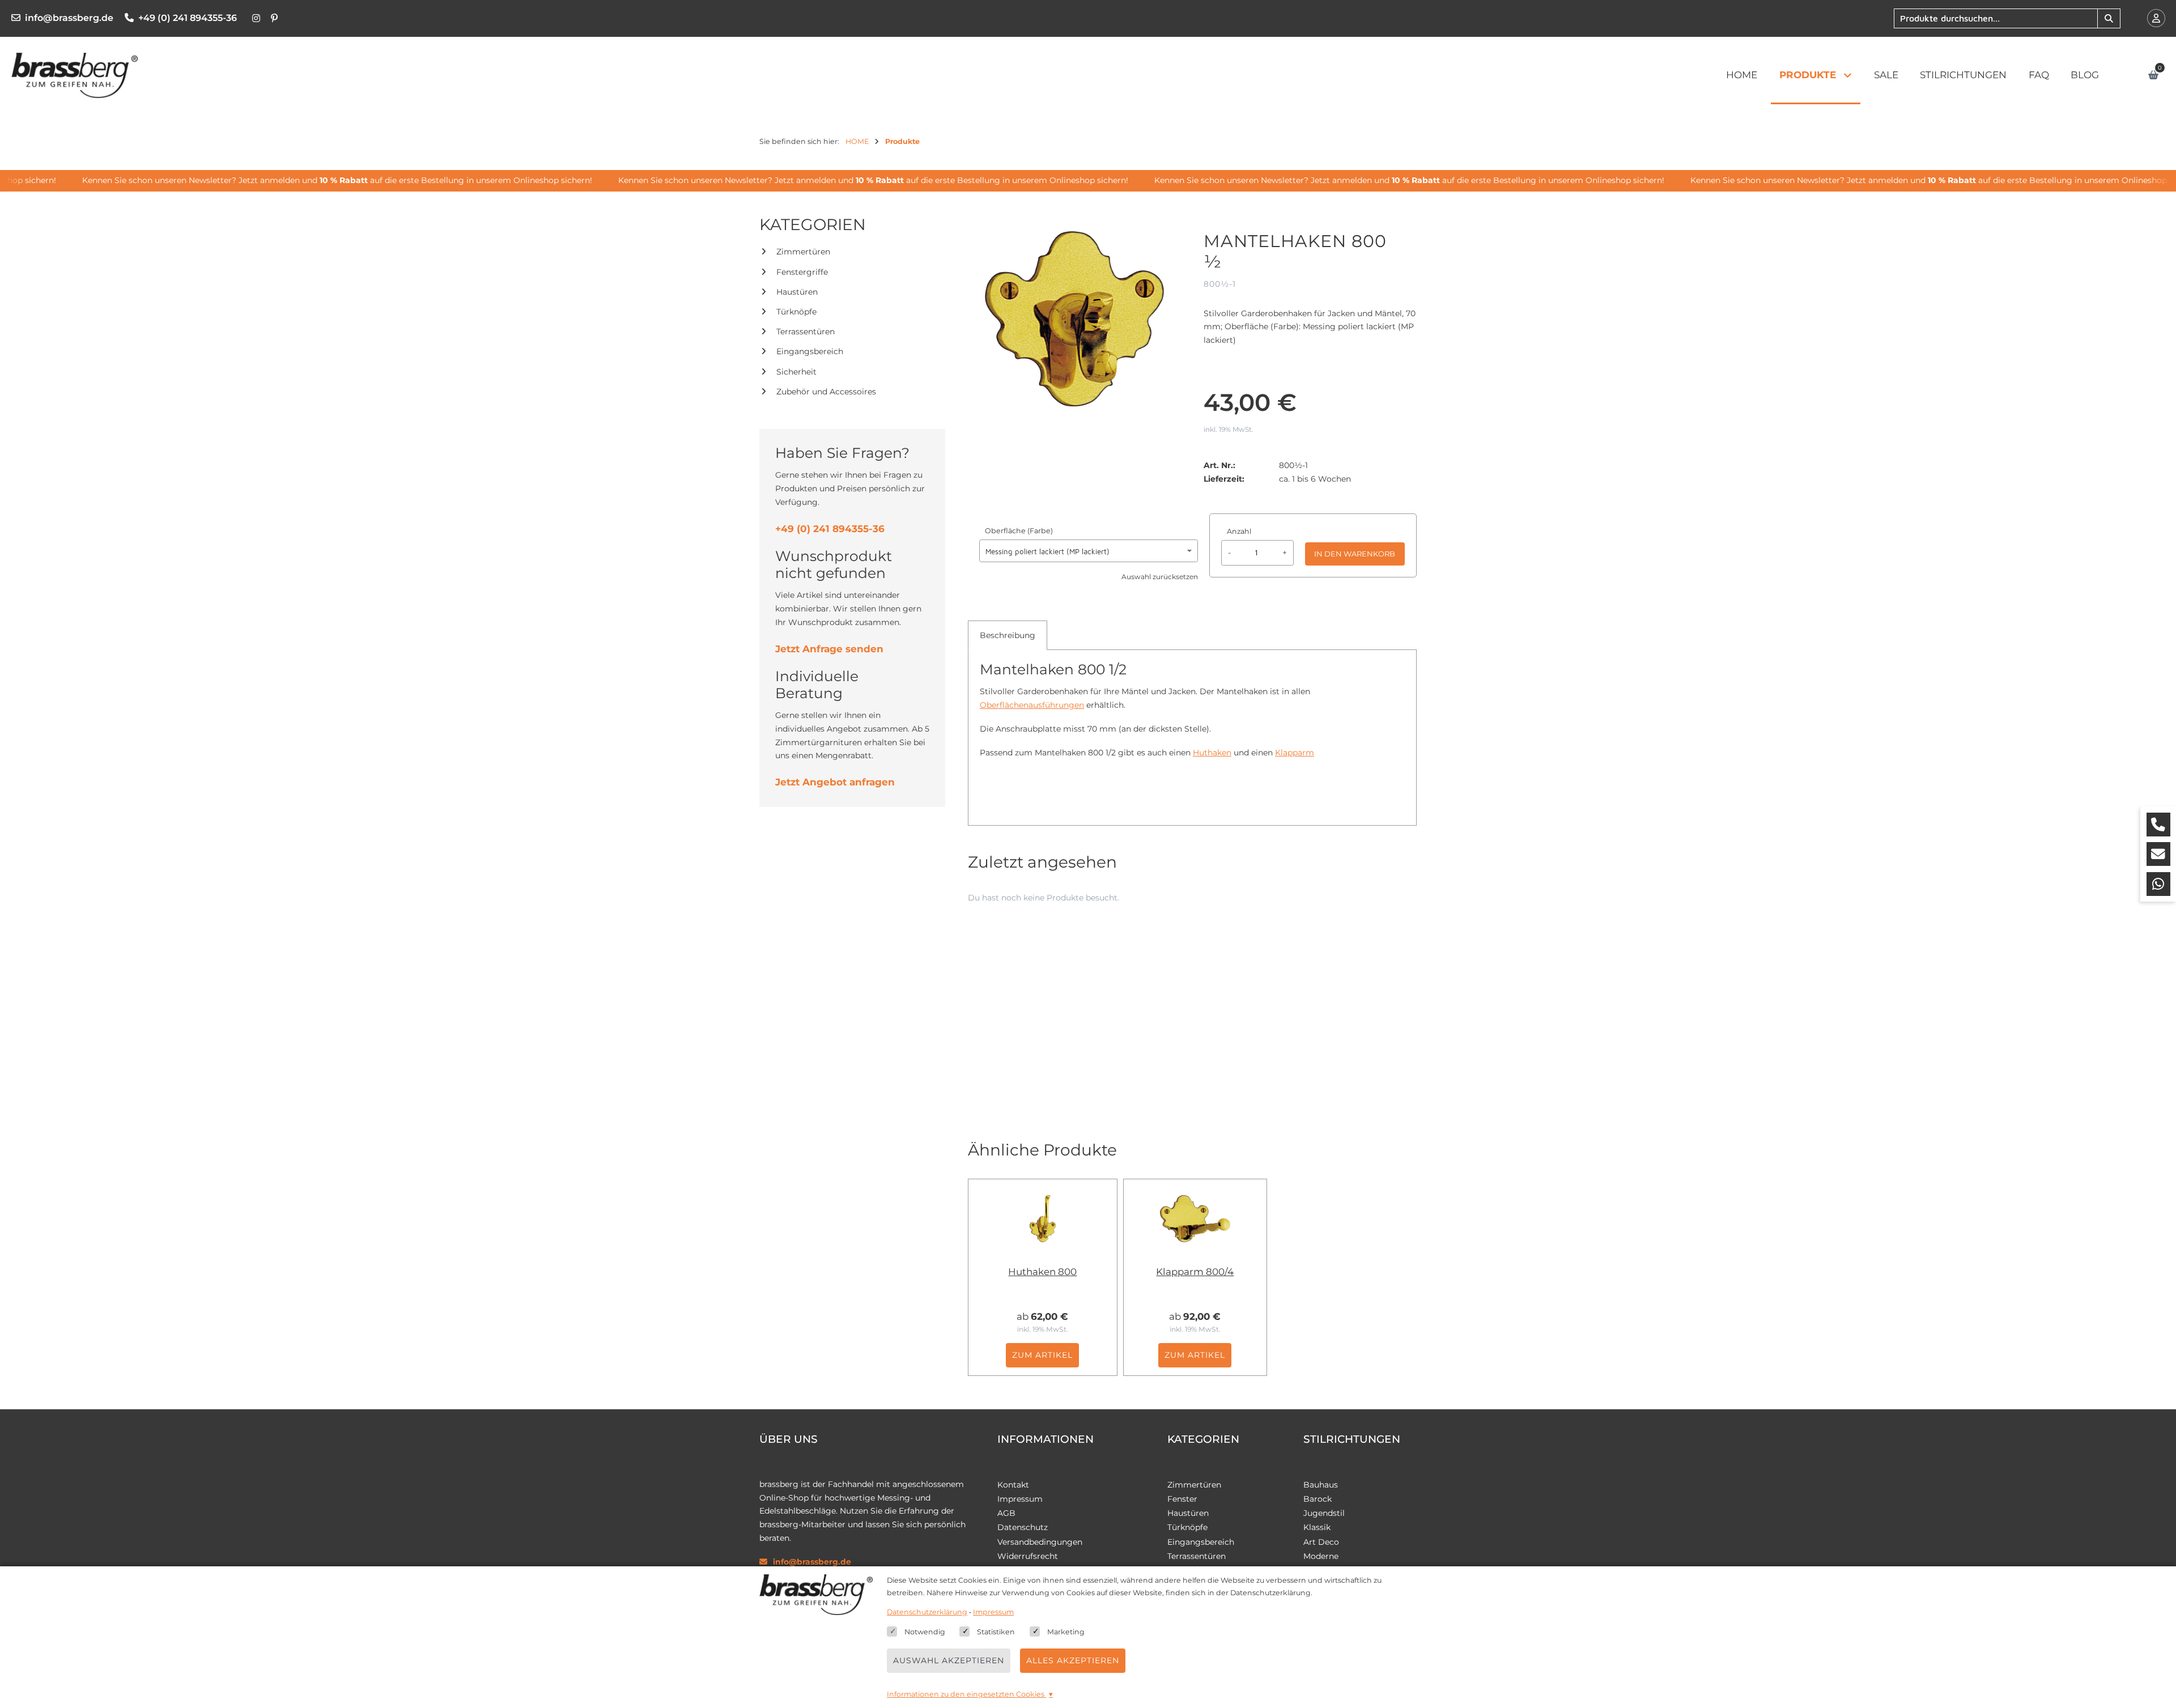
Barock (1317, 1499)
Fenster (1182, 1499)
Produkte (1808, 75)
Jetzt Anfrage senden (829, 649)
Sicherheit (796, 372)
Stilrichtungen (1963, 75)
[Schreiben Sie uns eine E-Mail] (2158, 854)
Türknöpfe (796, 312)
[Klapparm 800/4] (1195, 1218)
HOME (1742, 75)
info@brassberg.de (69, 18)
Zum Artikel (1042, 1355)
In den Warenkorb (1355, 554)
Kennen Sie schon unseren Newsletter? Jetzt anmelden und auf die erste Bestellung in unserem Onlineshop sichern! (309, 180)
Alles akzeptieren (1073, 1660)
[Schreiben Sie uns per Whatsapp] (2158, 884)
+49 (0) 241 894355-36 (188, 18)
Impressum (1020, 1499)
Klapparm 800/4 (1195, 1272)
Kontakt (1013, 1485)
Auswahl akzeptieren (949, 1660)
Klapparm (1295, 753)
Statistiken (996, 1632)
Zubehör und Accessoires (826, 392)
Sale (1886, 75)
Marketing (1066, 1632)
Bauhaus (1321, 1485)
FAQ (2039, 75)
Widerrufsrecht (1028, 1556)
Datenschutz (1023, 1527)
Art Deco (1321, 1542)
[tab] (1008, 635)
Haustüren (797, 292)
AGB (1006, 1513)
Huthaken (1212, 753)
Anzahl (1239, 531)
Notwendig (925, 1632)
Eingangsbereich (810, 351)
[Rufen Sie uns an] (2158, 825)
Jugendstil (1324, 1513)
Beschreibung (1008, 635)
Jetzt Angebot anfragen (835, 782)
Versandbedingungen (1040, 1542)
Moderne (1321, 1556)
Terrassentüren (806, 332)
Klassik (1317, 1527)
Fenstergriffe (802, 272)
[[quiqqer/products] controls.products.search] (2109, 18)
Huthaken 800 (1042, 1272)
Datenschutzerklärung (927, 1612)
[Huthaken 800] (1043, 1218)
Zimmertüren (803, 252)
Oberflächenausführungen (1032, 705)
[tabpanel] (1192, 716)
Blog (2085, 75)
